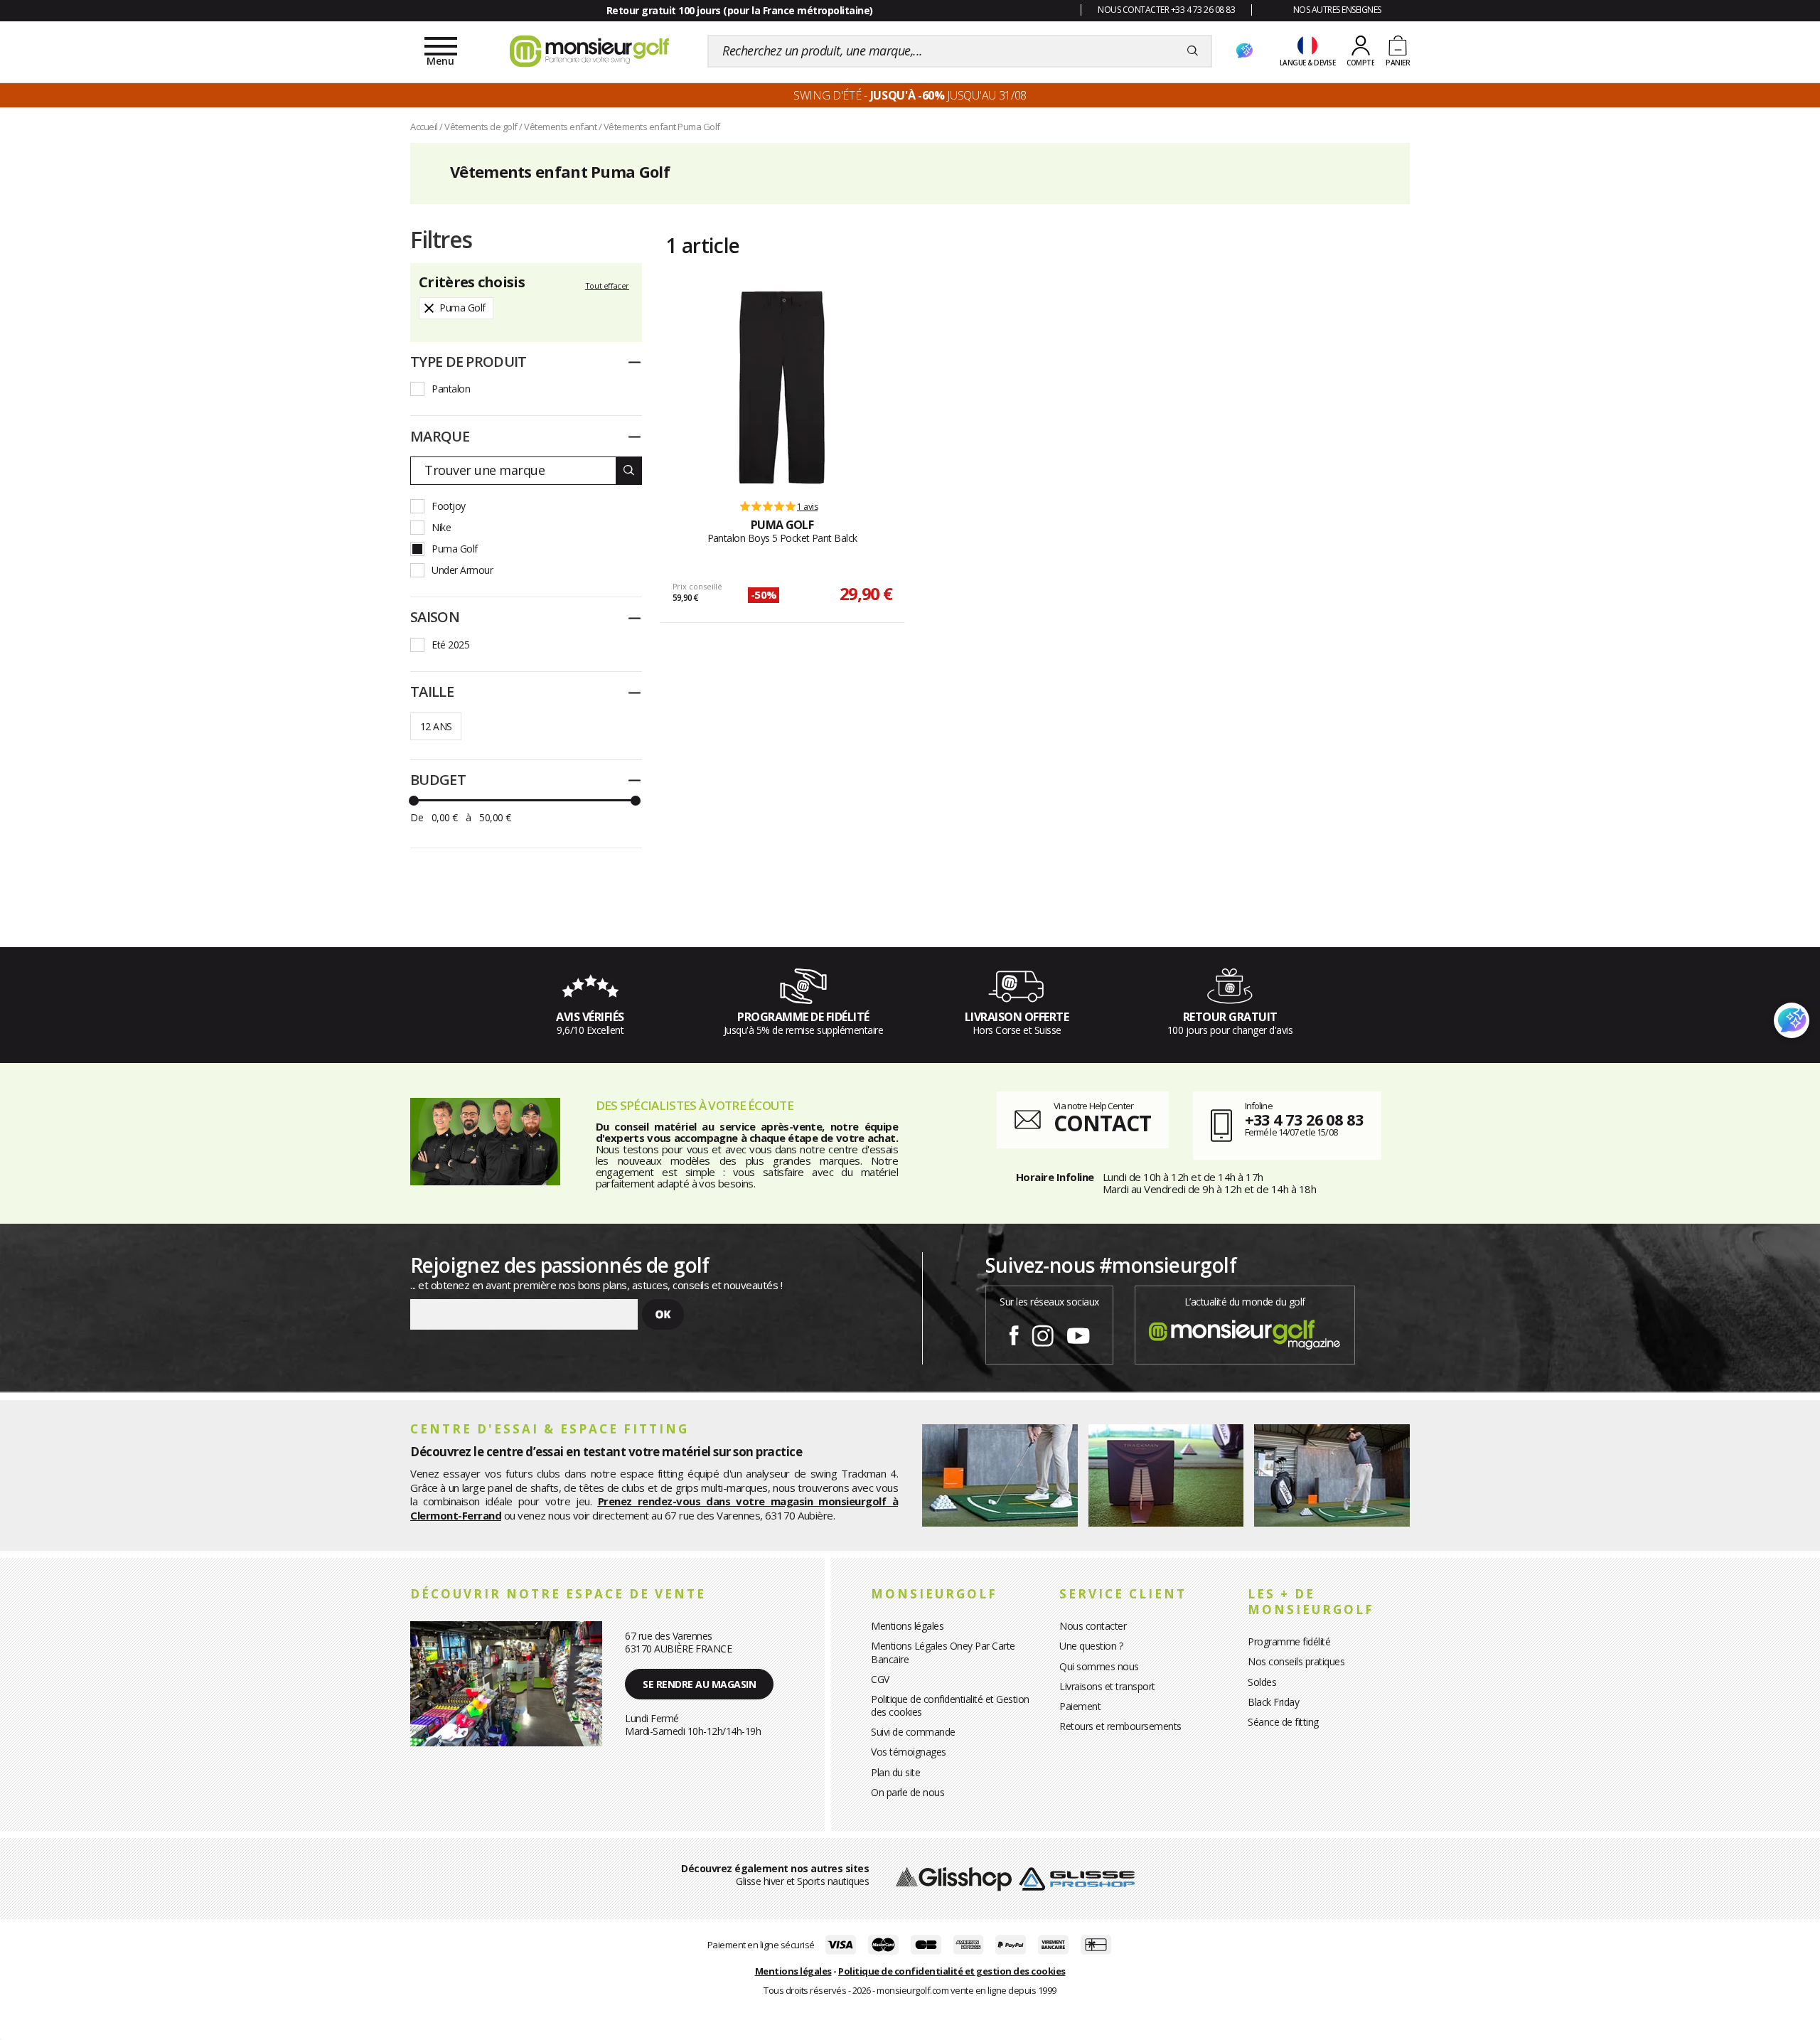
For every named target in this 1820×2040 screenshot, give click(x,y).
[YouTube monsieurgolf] (1078, 1333)
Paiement (1080, 1706)
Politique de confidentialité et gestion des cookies (952, 1971)
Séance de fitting (1283, 1722)
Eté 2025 (450, 645)
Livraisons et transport (1107, 1686)
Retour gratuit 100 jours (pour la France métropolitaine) (740, 10)
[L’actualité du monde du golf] (1245, 1331)
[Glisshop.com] (954, 1878)
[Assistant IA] (1244, 51)
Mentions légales (907, 1626)
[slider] (414, 801)
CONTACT (1102, 1123)
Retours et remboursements (1120, 1726)
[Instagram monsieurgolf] (1043, 1333)
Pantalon (451, 389)
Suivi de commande (913, 1732)
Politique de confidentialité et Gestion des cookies (950, 1705)
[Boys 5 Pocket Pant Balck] (782, 388)
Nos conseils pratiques (1296, 1661)
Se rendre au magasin (699, 1684)
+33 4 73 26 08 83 (1304, 1119)
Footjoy (449, 506)
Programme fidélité (1289, 1641)
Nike (441, 527)
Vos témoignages (909, 1752)
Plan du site (895, 1772)
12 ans (436, 726)
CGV (880, 1679)
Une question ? (1091, 1646)
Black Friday (1273, 1702)
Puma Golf (455, 549)
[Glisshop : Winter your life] (589, 51)
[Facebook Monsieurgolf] (1014, 1333)
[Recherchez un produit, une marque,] (1193, 51)
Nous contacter (1093, 1626)
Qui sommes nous (1099, 1666)
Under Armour (462, 570)
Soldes (1262, 1682)
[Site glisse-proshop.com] (1077, 1878)
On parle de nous (908, 1792)
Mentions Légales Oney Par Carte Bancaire (943, 1652)
